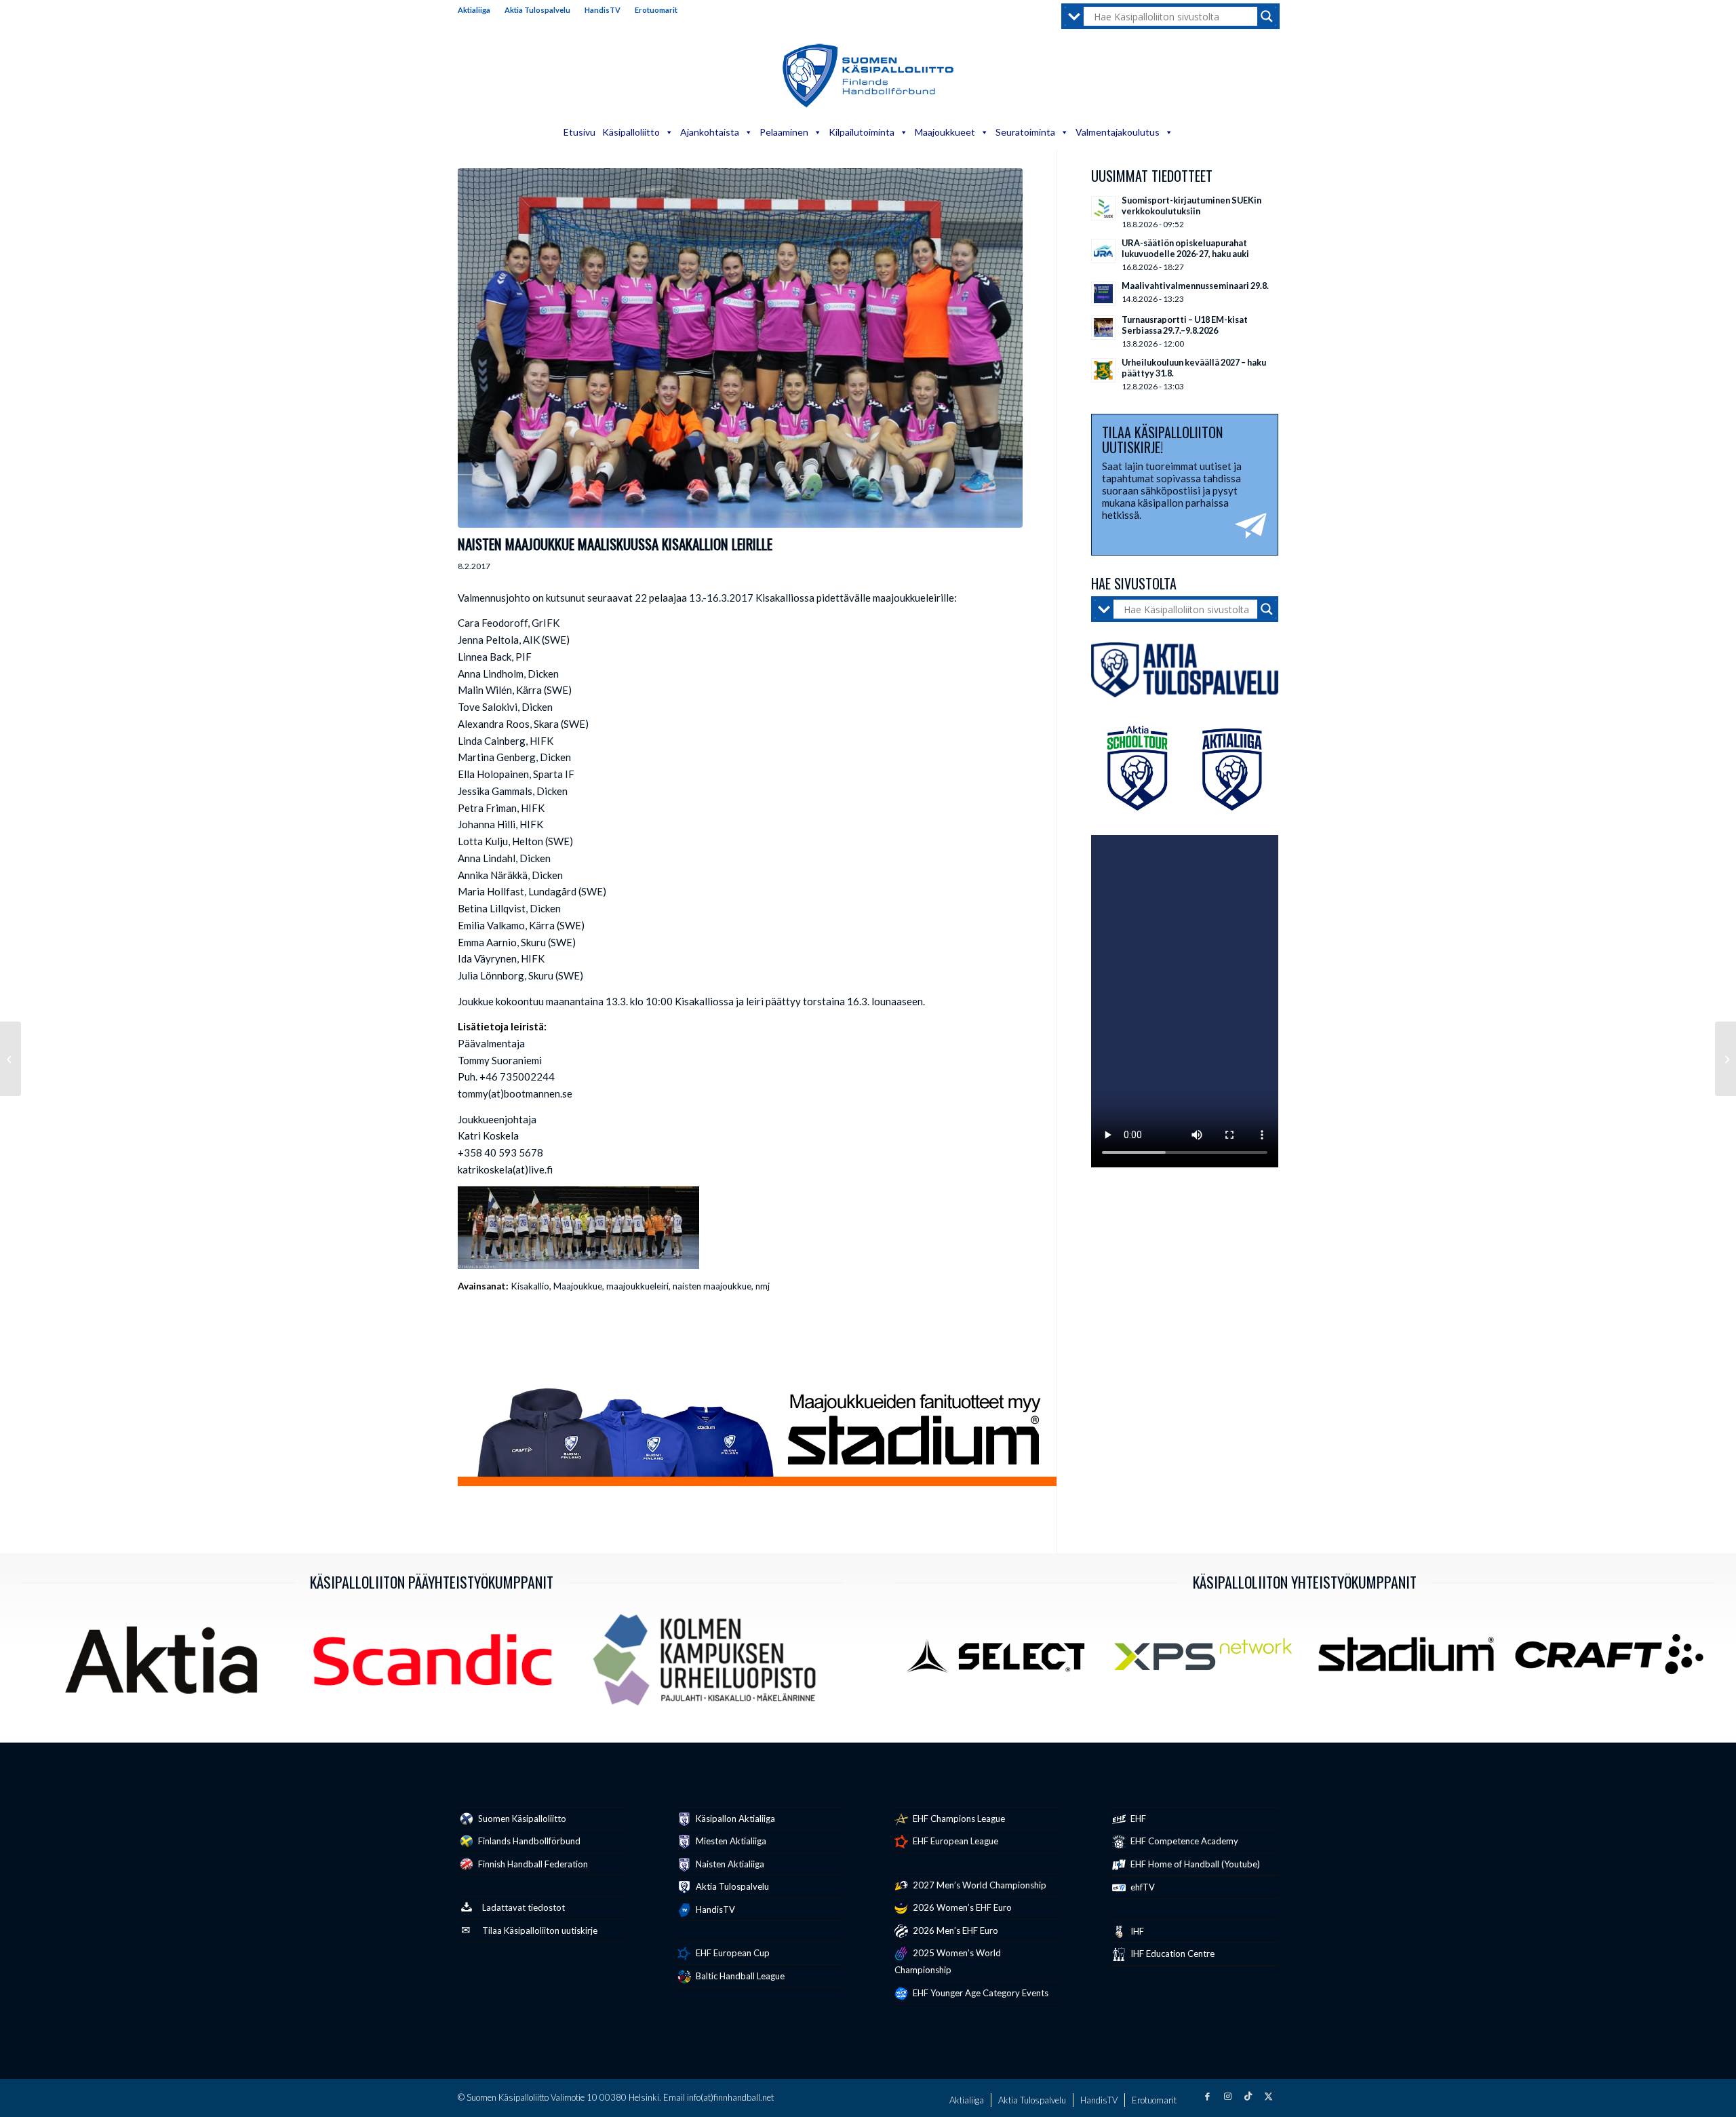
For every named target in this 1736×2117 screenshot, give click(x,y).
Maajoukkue (578, 1286)
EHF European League (954, 1841)
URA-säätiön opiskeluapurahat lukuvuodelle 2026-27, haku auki (1185, 248)
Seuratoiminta (1025, 132)
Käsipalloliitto (631, 132)
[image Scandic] (437, 1665)
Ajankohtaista (710, 132)
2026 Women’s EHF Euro (961, 1907)
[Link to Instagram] (1227, 2096)
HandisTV (603, 10)
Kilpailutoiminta (862, 132)
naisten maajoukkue (712, 1286)
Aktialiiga (474, 10)
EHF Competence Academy (1183, 1841)
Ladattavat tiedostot (524, 1907)
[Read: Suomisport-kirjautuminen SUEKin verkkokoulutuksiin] (1103, 208)
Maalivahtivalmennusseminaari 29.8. (1195, 286)
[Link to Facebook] (1207, 2096)
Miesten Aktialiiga (730, 1841)
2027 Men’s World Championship (979, 1885)
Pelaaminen (784, 132)
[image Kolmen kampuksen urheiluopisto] (709, 1665)
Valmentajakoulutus (1118, 132)
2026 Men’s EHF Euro (954, 1930)
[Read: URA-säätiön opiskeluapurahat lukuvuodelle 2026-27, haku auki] (1103, 251)
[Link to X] (1268, 2096)
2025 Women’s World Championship (948, 1961)
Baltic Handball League (739, 1976)
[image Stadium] (1411, 1659)
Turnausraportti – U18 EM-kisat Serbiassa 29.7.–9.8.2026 (1185, 325)
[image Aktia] (166, 1665)
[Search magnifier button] (1267, 16)
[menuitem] (478, 10)
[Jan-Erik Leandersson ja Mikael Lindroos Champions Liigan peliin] (1725, 1059)
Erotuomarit (656, 10)
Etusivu (579, 132)
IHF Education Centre (1171, 1954)
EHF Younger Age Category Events (980, 1993)
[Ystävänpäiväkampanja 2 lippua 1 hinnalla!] (11, 1059)
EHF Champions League (958, 1819)
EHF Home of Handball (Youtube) (1194, 1864)
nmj (763, 1286)
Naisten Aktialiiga (729, 1864)
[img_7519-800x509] (740, 348)
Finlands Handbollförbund (528, 1841)
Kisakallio (530, 1286)
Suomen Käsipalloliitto (521, 1819)
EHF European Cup (732, 1953)
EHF (1137, 1819)
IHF (1136, 1931)
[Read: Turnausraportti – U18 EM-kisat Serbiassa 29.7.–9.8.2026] (1103, 328)
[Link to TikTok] (1248, 2096)
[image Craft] (1614, 1659)
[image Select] (1005, 1659)
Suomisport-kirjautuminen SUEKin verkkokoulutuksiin (1191, 206)
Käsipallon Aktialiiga (734, 1819)
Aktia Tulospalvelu (537, 10)
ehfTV (1142, 1887)
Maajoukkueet (945, 132)
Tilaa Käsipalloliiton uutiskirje (540, 1930)
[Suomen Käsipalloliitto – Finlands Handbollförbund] (868, 76)
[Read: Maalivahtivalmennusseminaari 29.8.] (1103, 294)
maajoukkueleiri (637, 1286)
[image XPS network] (1208, 1659)
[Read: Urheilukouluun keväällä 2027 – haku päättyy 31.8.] (1103, 370)
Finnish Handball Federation (532, 1864)
